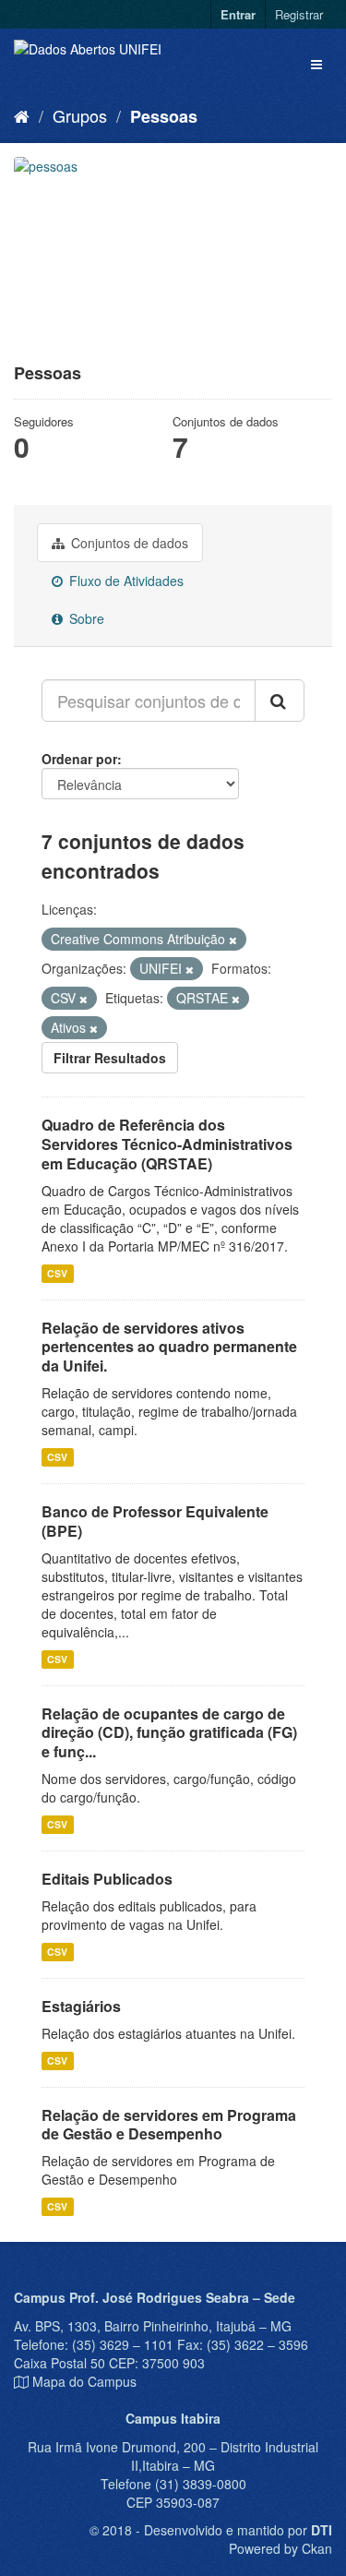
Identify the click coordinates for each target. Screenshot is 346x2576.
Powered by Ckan (280, 2548)
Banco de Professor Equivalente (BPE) (155, 1521)
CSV (57, 1273)
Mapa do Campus (84, 2381)
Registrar (299, 14)
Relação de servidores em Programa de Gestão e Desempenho (169, 2125)
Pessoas (164, 116)
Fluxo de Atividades (125, 581)
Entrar (238, 14)
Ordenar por (79, 759)
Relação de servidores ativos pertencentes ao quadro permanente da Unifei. (169, 1347)
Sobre (85, 618)
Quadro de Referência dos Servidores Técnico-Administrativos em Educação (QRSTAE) (167, 1144)
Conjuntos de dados (128, 543)
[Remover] (233, 940)
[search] (280, 701)
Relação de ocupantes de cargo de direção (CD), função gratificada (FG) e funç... (169, 1733)
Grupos (80, 115)
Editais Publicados (107, 1879)
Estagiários (81, 2006)
